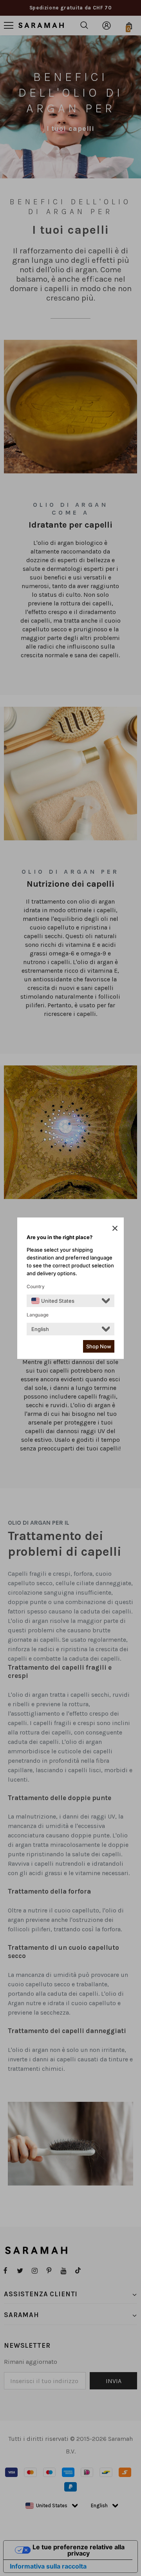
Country (36, 1286)
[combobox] (53, 1301)
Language (38, 1315)
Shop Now (99, 1346)
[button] (115, 1228)
